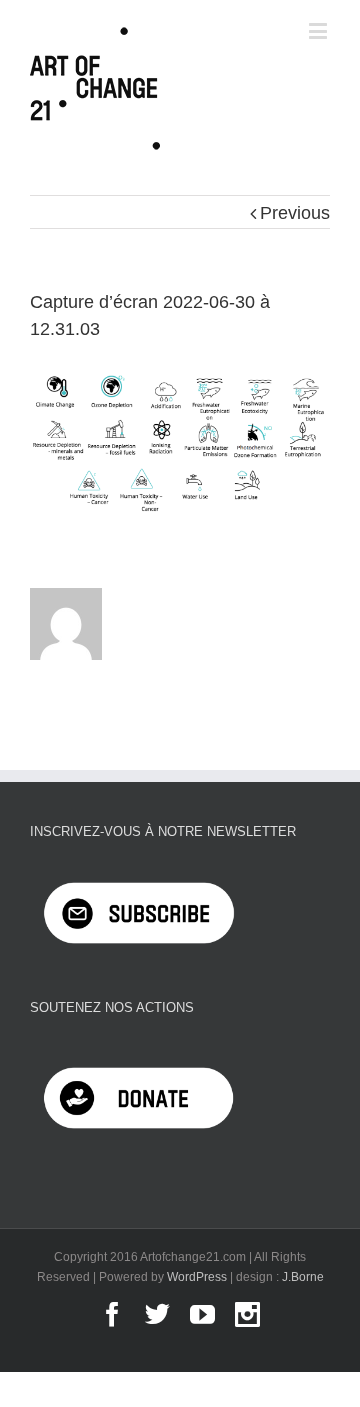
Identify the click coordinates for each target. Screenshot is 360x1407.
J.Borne (303, 1277)
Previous (295, 213)
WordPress (197, 1277)
